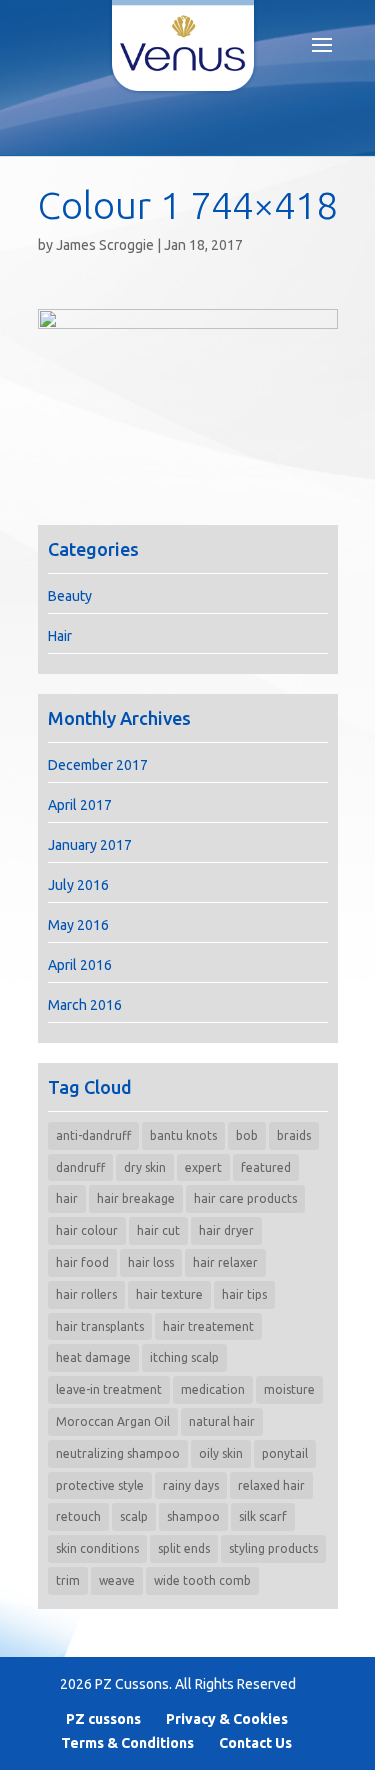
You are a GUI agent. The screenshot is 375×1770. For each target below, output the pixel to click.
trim (68, 1580)
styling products (273, 1548)
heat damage (93, 1357)
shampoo (193, 1516)
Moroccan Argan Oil (113, 1421)
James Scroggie (105, 245)
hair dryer (226, 1230)
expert (203, 1167)
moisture (289, 1389)
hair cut (158, 1230)
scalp (134, 1516)
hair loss (151, 1262)
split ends (184, 1548)
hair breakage (136, 1198)
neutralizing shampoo (118, 1453)
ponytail (285, 1453)
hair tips (244, 1294)
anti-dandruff (93, 1135)
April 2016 (80, 965)
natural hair (222, 1421)
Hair (60, 636)
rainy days (191, 1485)
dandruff (80, 1167)
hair (67, 1198)
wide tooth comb (202, 1580)
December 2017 (98, 765)
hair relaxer (225, 1262)
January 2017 (90, 845)
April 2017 (80, 805)
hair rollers (86, 1294)
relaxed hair (271, 1485)
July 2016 (78, 885)
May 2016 (78, 925)
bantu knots (183, 1135)
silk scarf (263, 1516)
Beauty (70, 596)
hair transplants (100, 1326)
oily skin (221, 1453)
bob (247, 1135)
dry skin (145, 1167)
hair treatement (208, 1326)
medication (213, 1389)
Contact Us (255, 1743)
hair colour (87, 1230)
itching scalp (184, 1357)
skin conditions (97, 1548)
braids (294, 1135)
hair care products (245, 1198)
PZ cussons (103, 1719)
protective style (100, 1485)
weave (117, 1580)
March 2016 (85, 1005)
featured (266, 1167)
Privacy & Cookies (227, 1719)
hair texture (169, 1294)
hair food (82, 1262)
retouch (78, 1516)
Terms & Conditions (127, 1743)
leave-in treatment (109, 1389)
